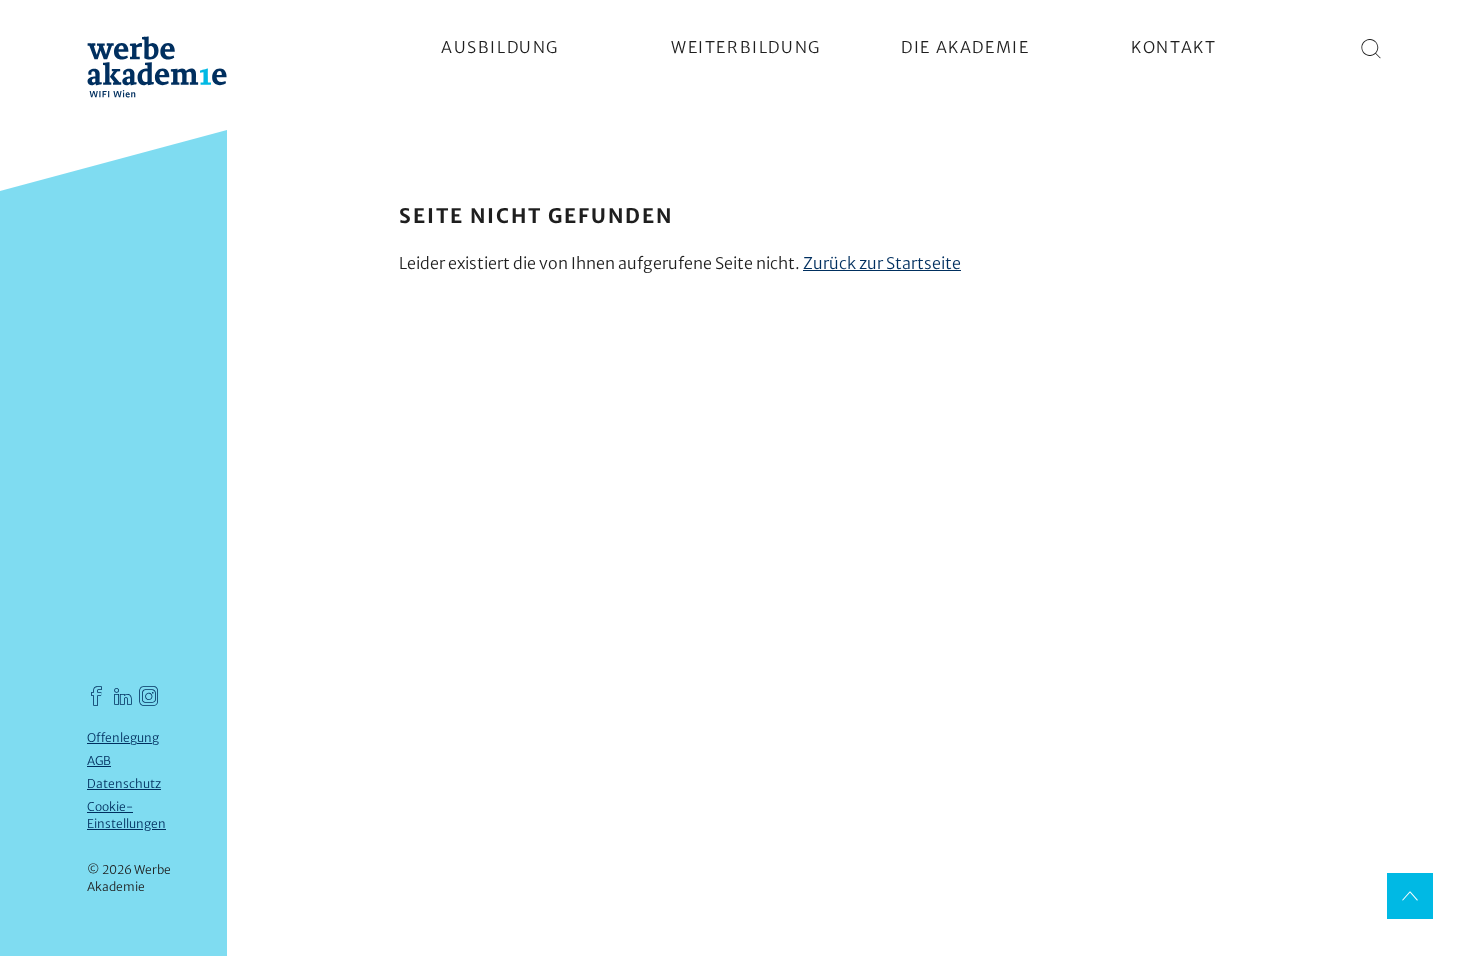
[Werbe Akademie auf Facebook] (97, 695)
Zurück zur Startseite (882, 263)
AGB (99, 760)
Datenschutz (124, 783)
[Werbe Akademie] (157, 69)
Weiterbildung (746, 47)
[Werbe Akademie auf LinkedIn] (123, 695)
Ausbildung (500, 47)
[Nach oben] (1410, 896)
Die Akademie (965, 47)
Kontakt (1173, 47)
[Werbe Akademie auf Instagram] (149, 695)
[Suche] (1372, 47)
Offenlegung (123, 737)
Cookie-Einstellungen (126, 815)
